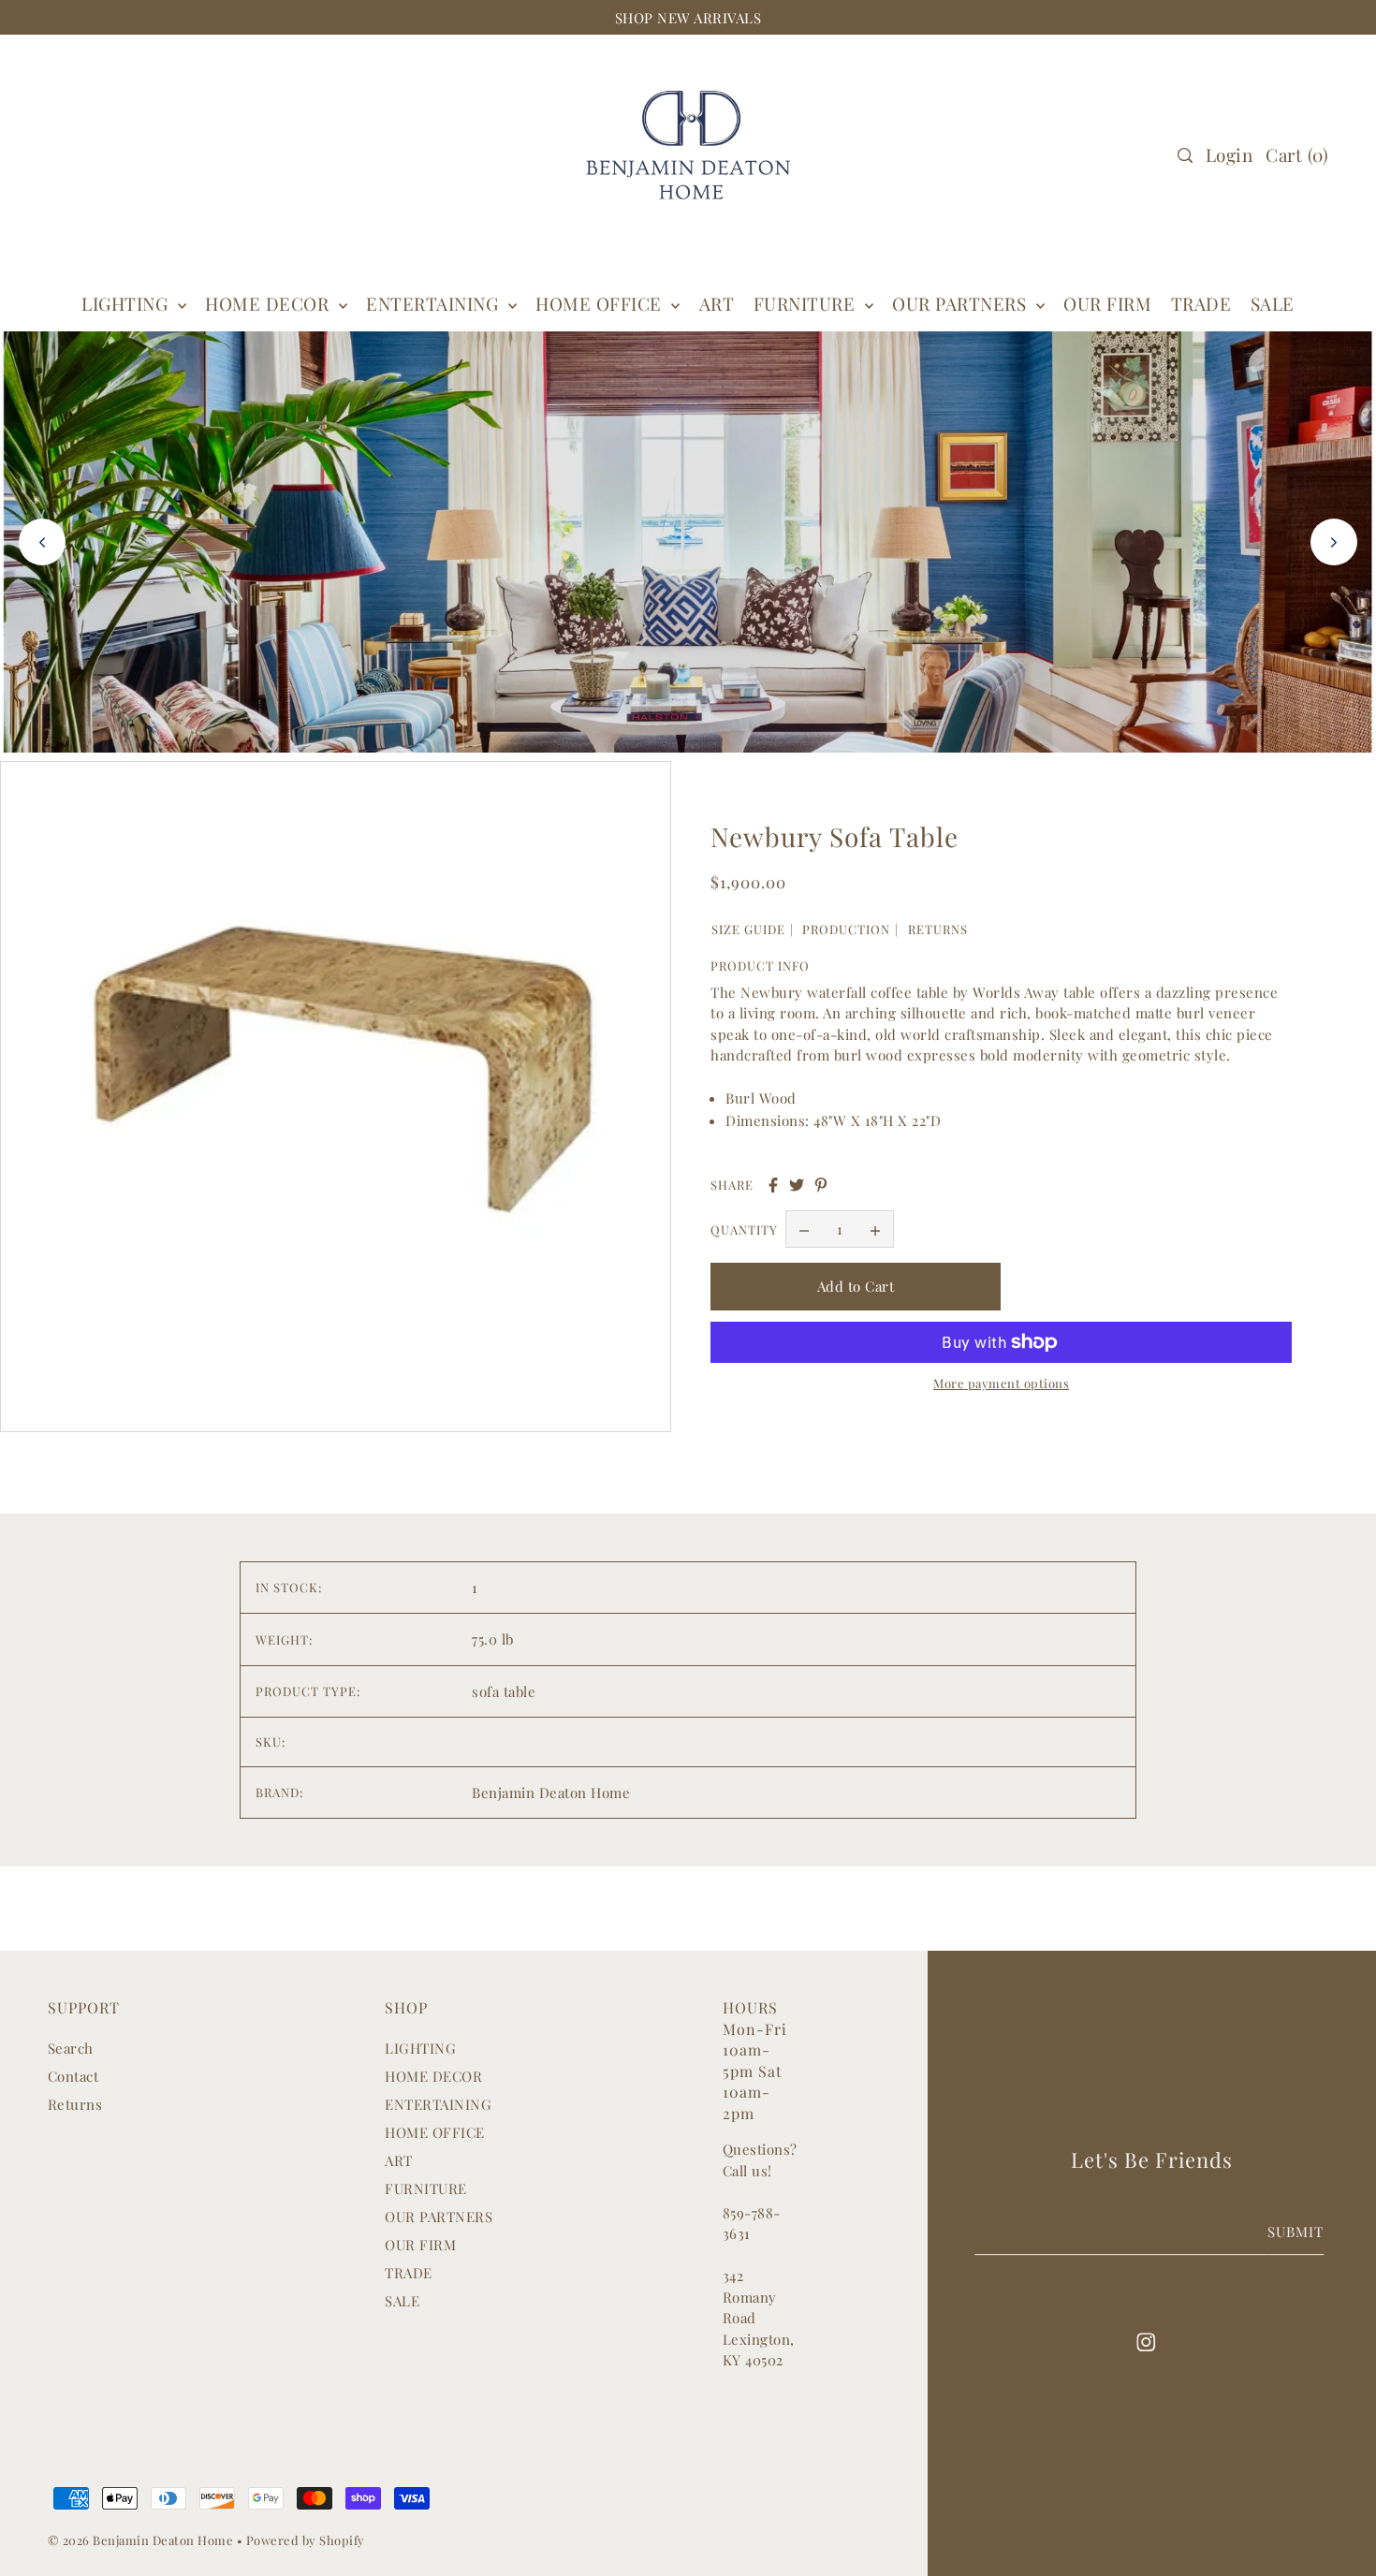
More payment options (1001, 1383)
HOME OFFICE (435, 2132)
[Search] (1185, 155)
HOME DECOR (270, 303)
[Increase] (875, 1229)
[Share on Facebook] (773, 1185)
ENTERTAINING (435, 303)
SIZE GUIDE (748, 929)
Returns (75, 2104)
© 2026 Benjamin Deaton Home (142, 2540)
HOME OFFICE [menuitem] (601, 303)
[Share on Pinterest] (821, 1185)
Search (71, 2048)
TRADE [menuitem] (1201, 303)
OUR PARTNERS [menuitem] (962, 303)
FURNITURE (807, 303)
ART (399, 2160)
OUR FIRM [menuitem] (1107, 303)
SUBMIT (1295, 2232)
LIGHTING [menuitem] (127, 303)
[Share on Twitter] (797, 1185)
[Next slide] (1334, 542)
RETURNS (938, 929)
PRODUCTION (846, 929)
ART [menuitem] (717, 303)
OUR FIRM (420, 2245)
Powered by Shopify (306, 2540)
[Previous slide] (42, 542)
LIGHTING (420, 2048)
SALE (402, 2301)
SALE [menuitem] (1273, 303)
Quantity (744, 1229)
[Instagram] (1146, 2341)
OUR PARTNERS (439, 2217)
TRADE (409, 2273)
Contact (73, 2076)
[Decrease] (804, 1229)
